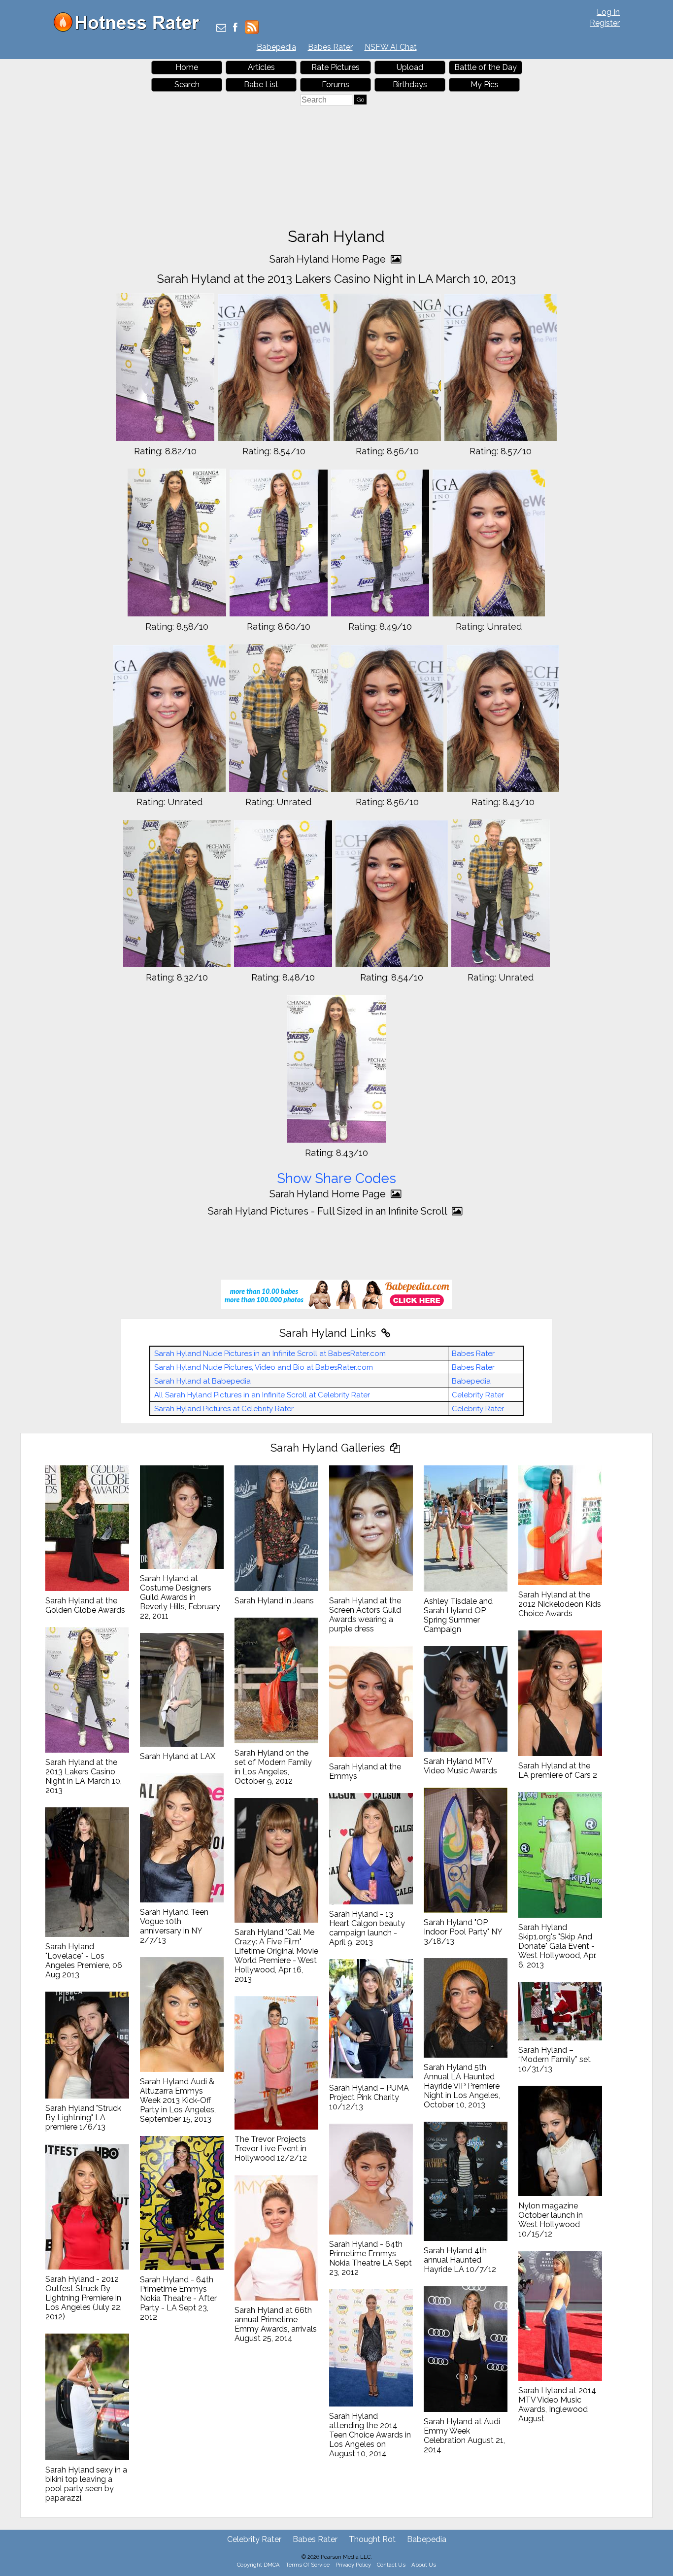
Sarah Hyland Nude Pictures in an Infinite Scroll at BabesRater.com (270, 1354)
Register (605, 23)
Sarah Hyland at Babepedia (202, 1381)
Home (187, 67)
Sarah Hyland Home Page (329, 259)
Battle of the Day (486, 67)
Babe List (261, 85)
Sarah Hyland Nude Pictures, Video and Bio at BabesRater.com (264, 1367)
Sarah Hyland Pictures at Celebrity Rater (224, 1409)
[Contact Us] (221, 28)
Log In (608, 12)
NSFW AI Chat (391, 47)
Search (187, 85)
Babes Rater (330, 47)
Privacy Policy (353, 2565)
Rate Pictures (336, 67)
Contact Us (391, 2565)
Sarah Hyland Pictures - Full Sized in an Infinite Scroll (329, 1211)
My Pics (485, 85)
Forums (336, 85)
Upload (410, 67)
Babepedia (276, 47)
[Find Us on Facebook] (235, 28)
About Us (424, 2565)
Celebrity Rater (478, 1395)
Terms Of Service (308, 2565)
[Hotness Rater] (130, 29)
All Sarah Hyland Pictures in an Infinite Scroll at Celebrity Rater (262, 1395)
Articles (261, 67)
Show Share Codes (336, 1178)
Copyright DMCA (258, 2565)
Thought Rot (372, 2539)
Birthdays (410, 85)
